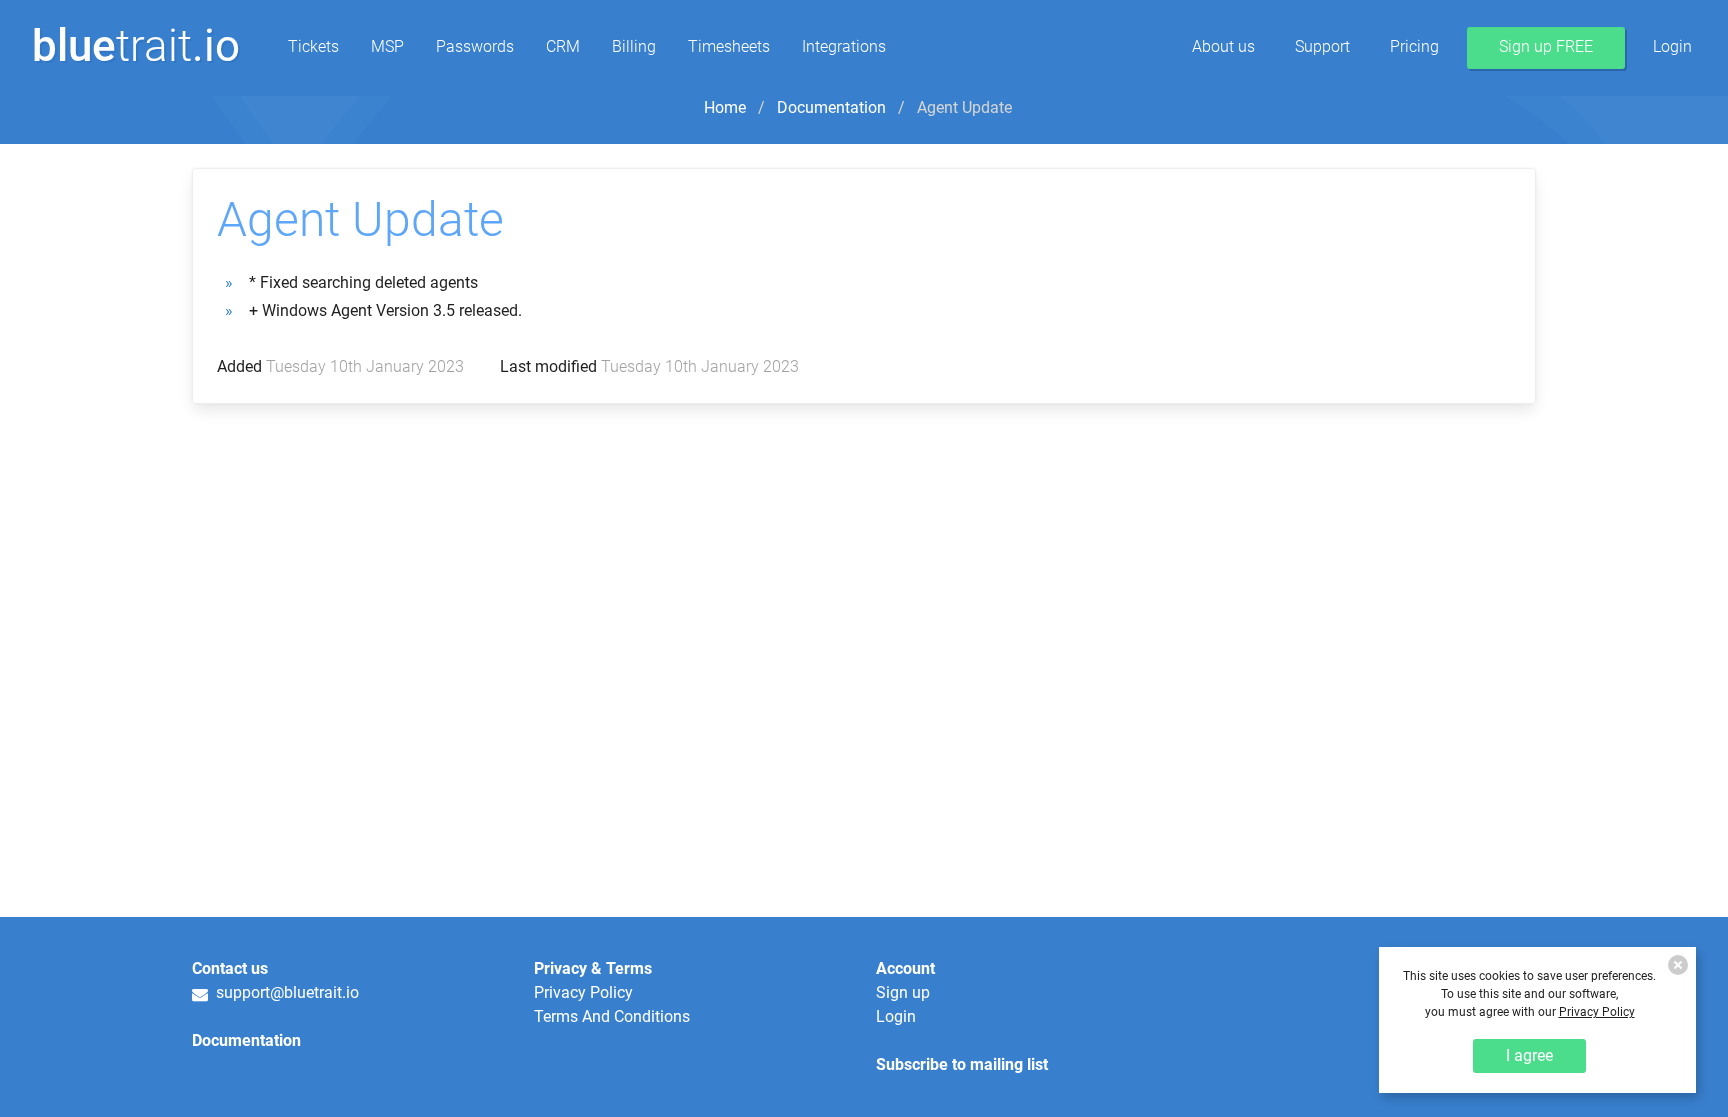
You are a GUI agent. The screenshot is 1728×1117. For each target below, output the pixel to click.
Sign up (903, 992)
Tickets (313, 46)
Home (725, 107)
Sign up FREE (1546, 46)
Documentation (831, 107)
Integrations (844, 46)
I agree (1529, 1055)
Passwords (475, 46)
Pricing (1414, 46)
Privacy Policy (583, 992)
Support (1322, 46)
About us (1223, 46)
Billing (634, 46)
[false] (1678, 965)
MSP (387, 46)
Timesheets (729, 46)
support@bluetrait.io (283, 993)
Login (1672, 46)
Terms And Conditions (612, 1016)
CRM (563, 46)
